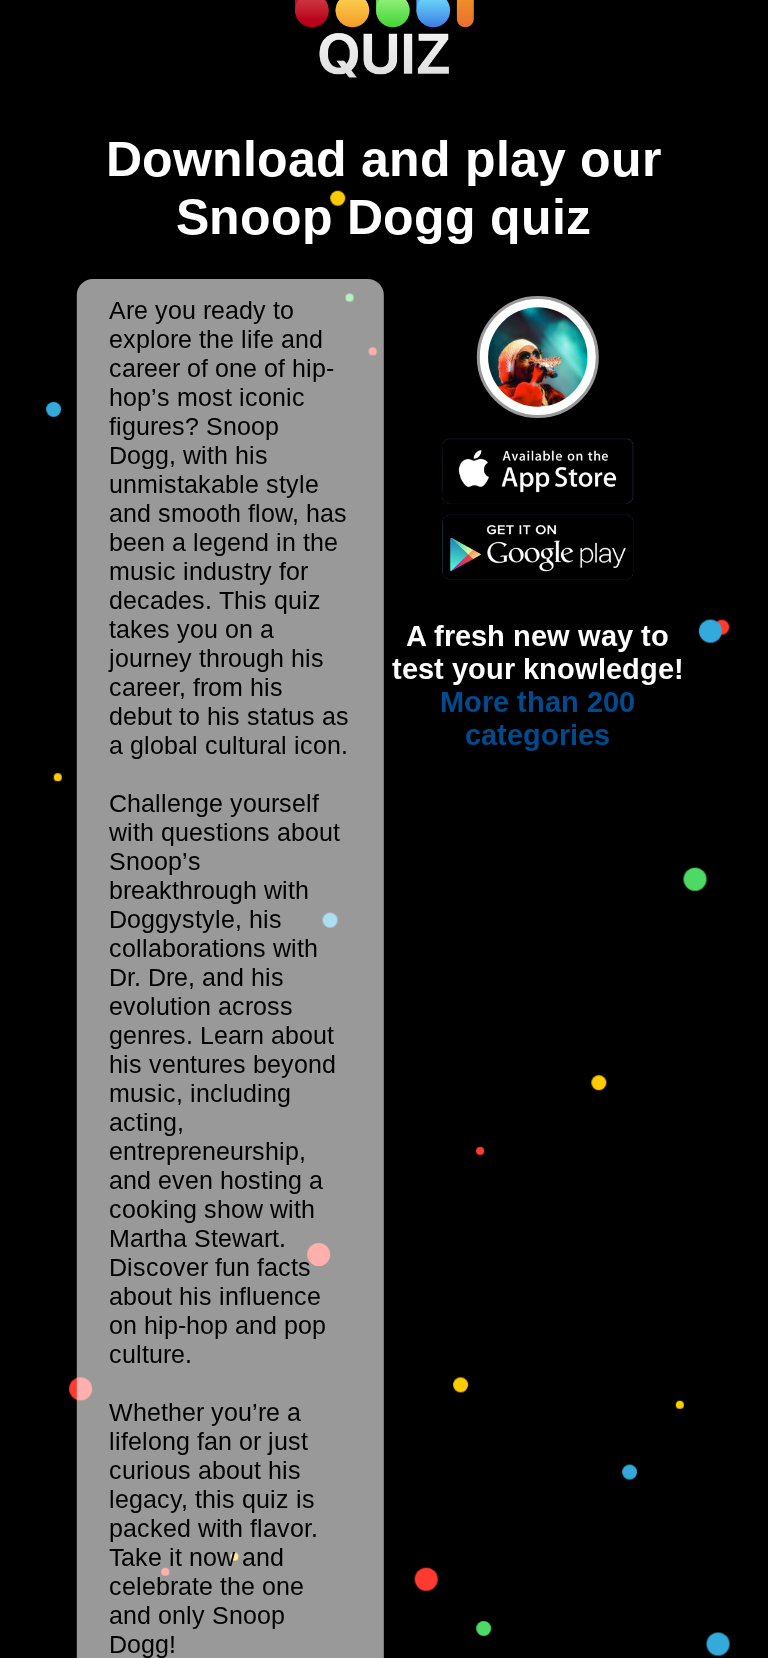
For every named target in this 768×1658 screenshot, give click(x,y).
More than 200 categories (537, 718)
